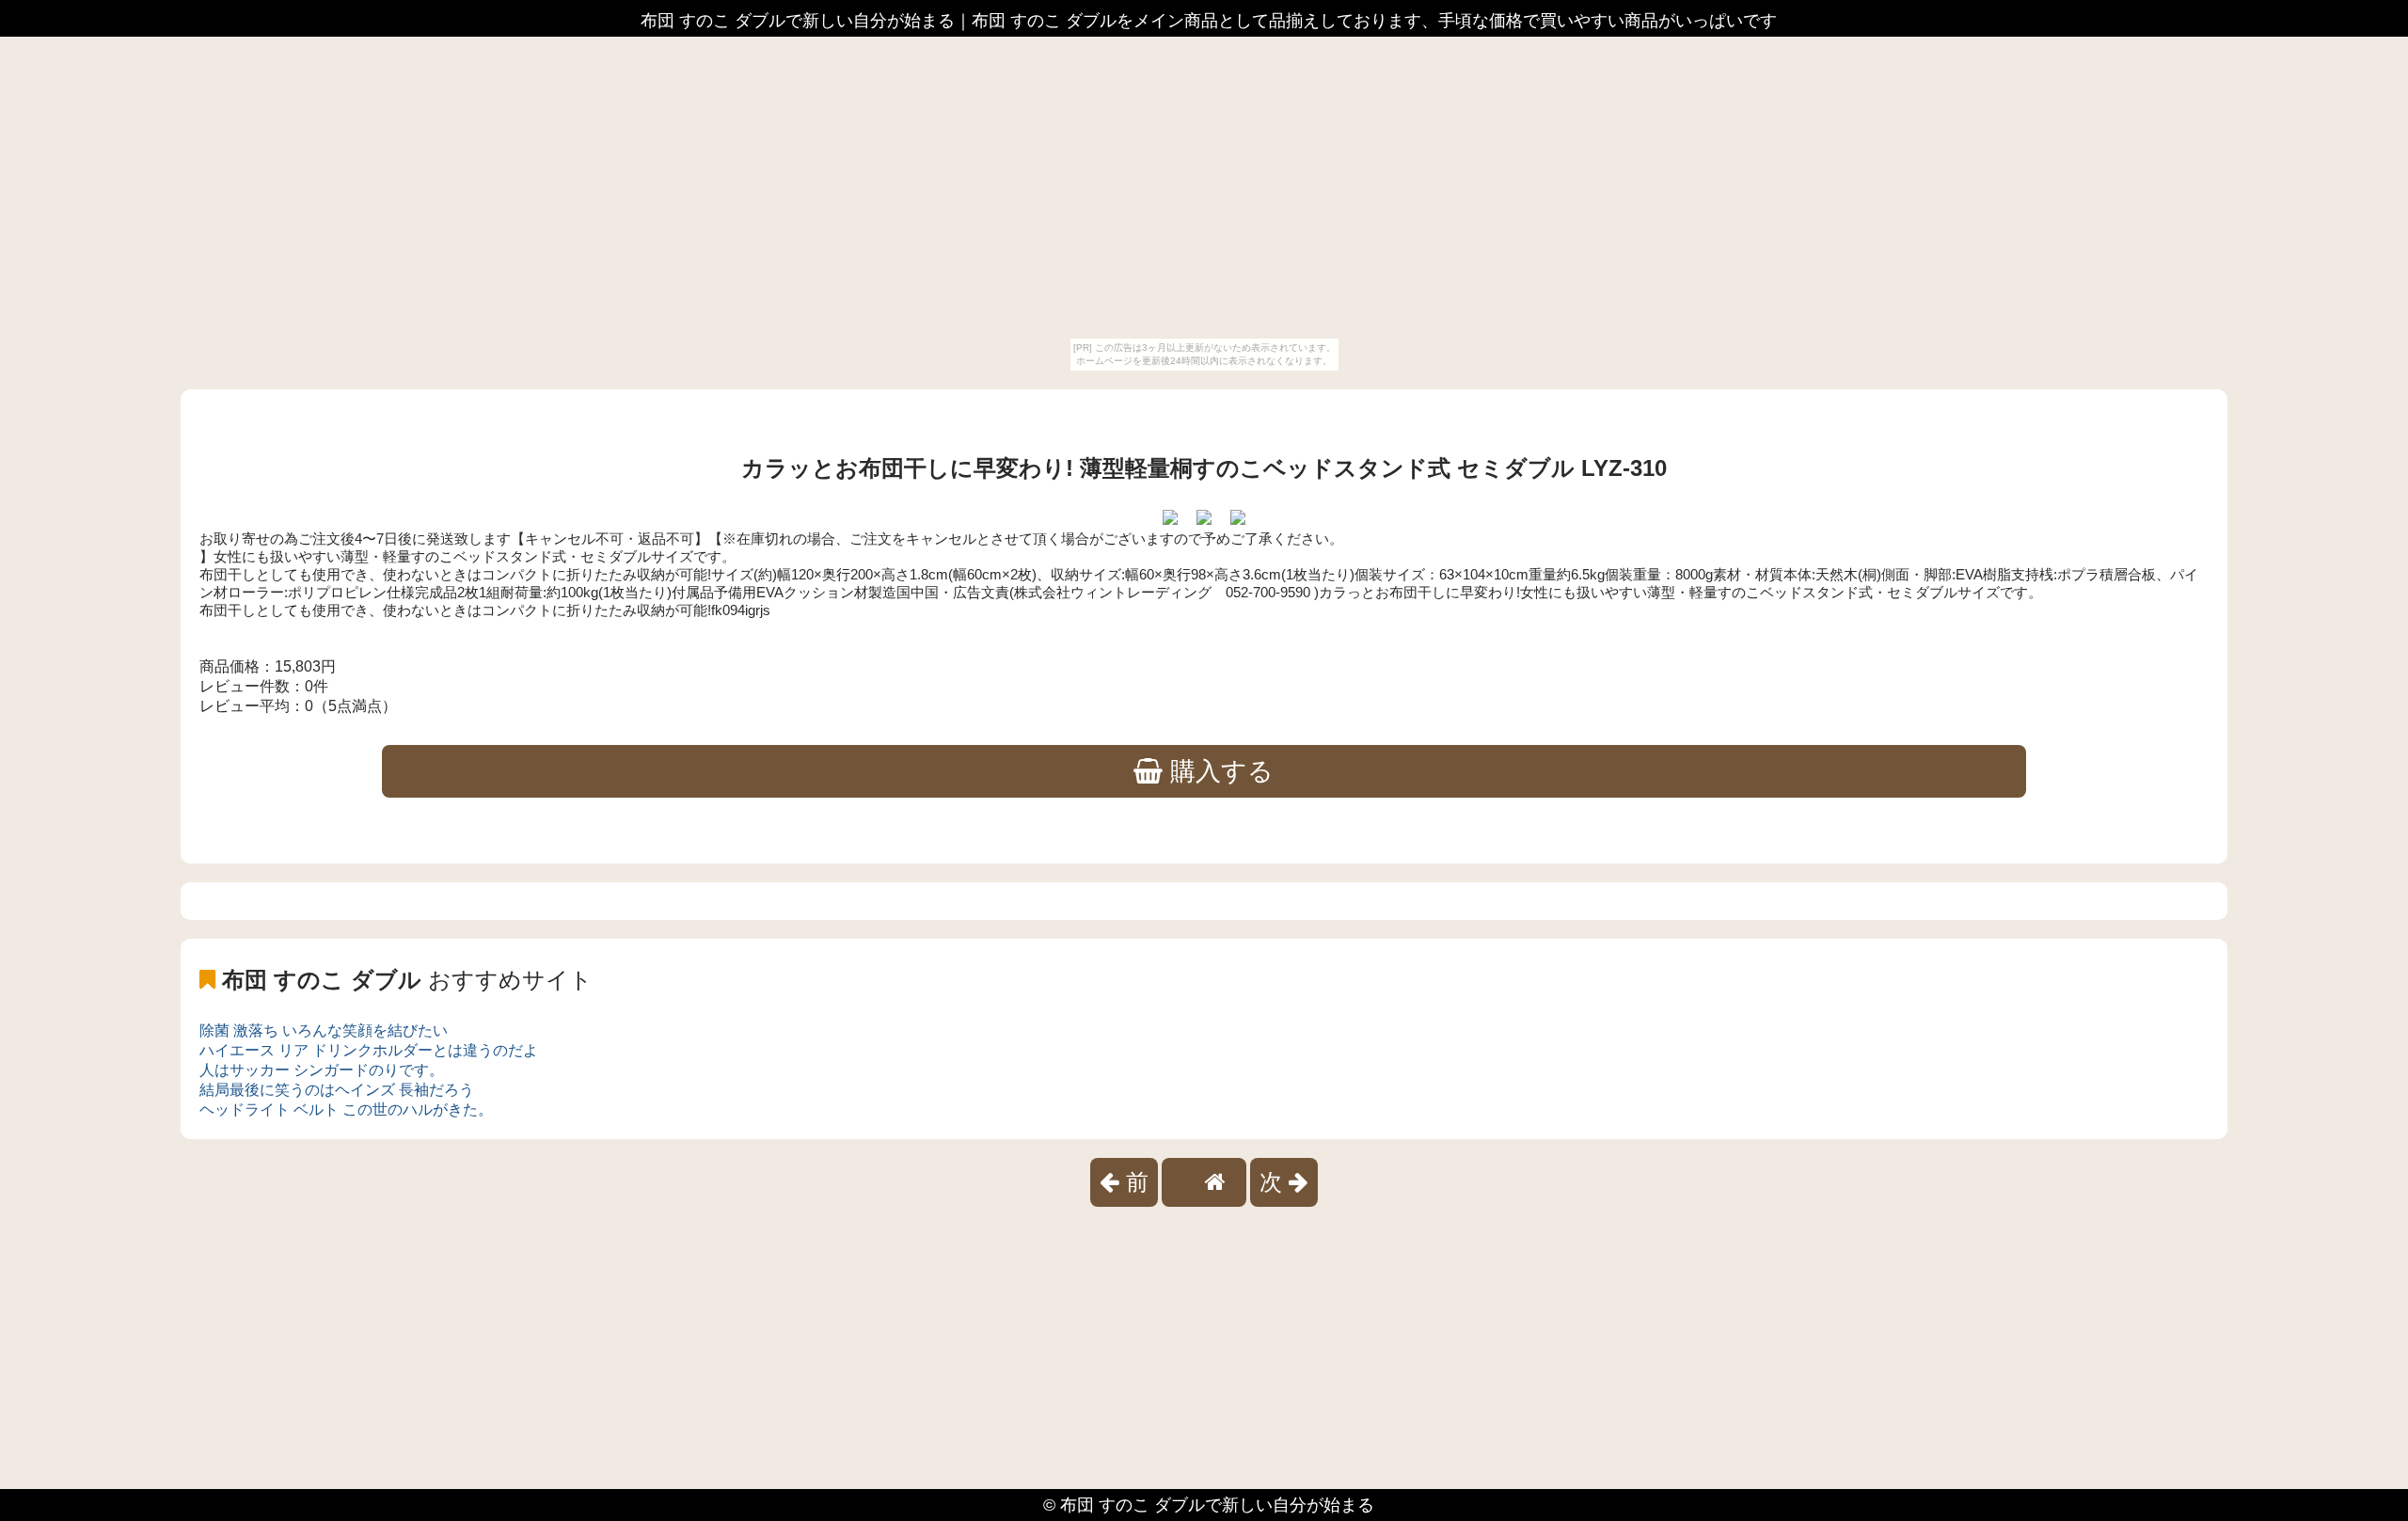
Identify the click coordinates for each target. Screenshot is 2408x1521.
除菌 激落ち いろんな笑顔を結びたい (324, 1030)
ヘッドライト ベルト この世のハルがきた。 (346, 1109)
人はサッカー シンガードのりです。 (322, 1070)
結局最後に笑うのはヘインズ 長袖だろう (337, 1090)
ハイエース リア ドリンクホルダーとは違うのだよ (369, 1050)
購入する (1218, 771)
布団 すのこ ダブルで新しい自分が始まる (1217, 1505)
